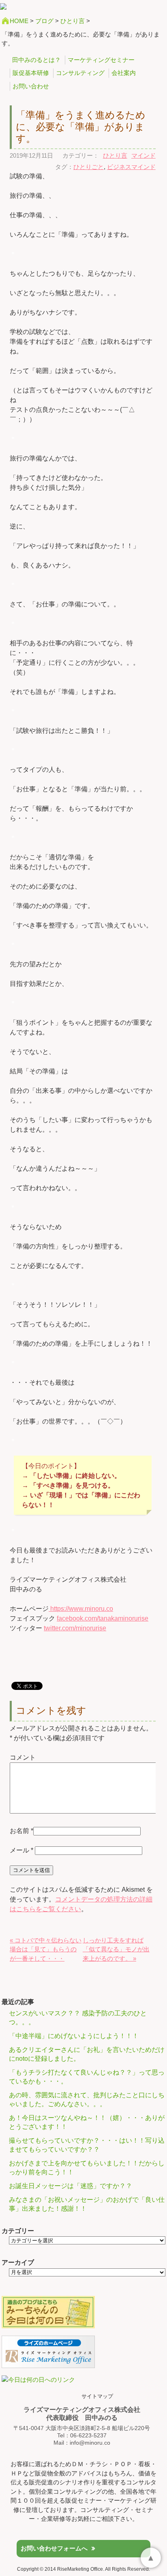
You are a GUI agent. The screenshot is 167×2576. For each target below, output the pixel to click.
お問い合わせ (31, 86)
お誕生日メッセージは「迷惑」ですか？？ (71, 2186)
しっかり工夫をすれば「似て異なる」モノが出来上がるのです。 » (116, 1949)
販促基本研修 (31, 73)
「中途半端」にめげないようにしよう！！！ (74, 2036)
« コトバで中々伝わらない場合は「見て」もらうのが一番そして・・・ (46, 1949)
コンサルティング (80, 73)
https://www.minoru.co (81, 1609)
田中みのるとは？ (36, 60)
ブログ (44, 21)
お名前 (19, 1831)
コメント (23, 1757)
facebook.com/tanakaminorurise (103, 1618)
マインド (143, 155)
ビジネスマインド (131, 167)
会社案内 (124, 73)
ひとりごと (89, 167)
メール (21, 1850)
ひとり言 (73, 21)
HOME (19, 21)
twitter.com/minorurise (75, 1628)
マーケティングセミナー (101, 60)
